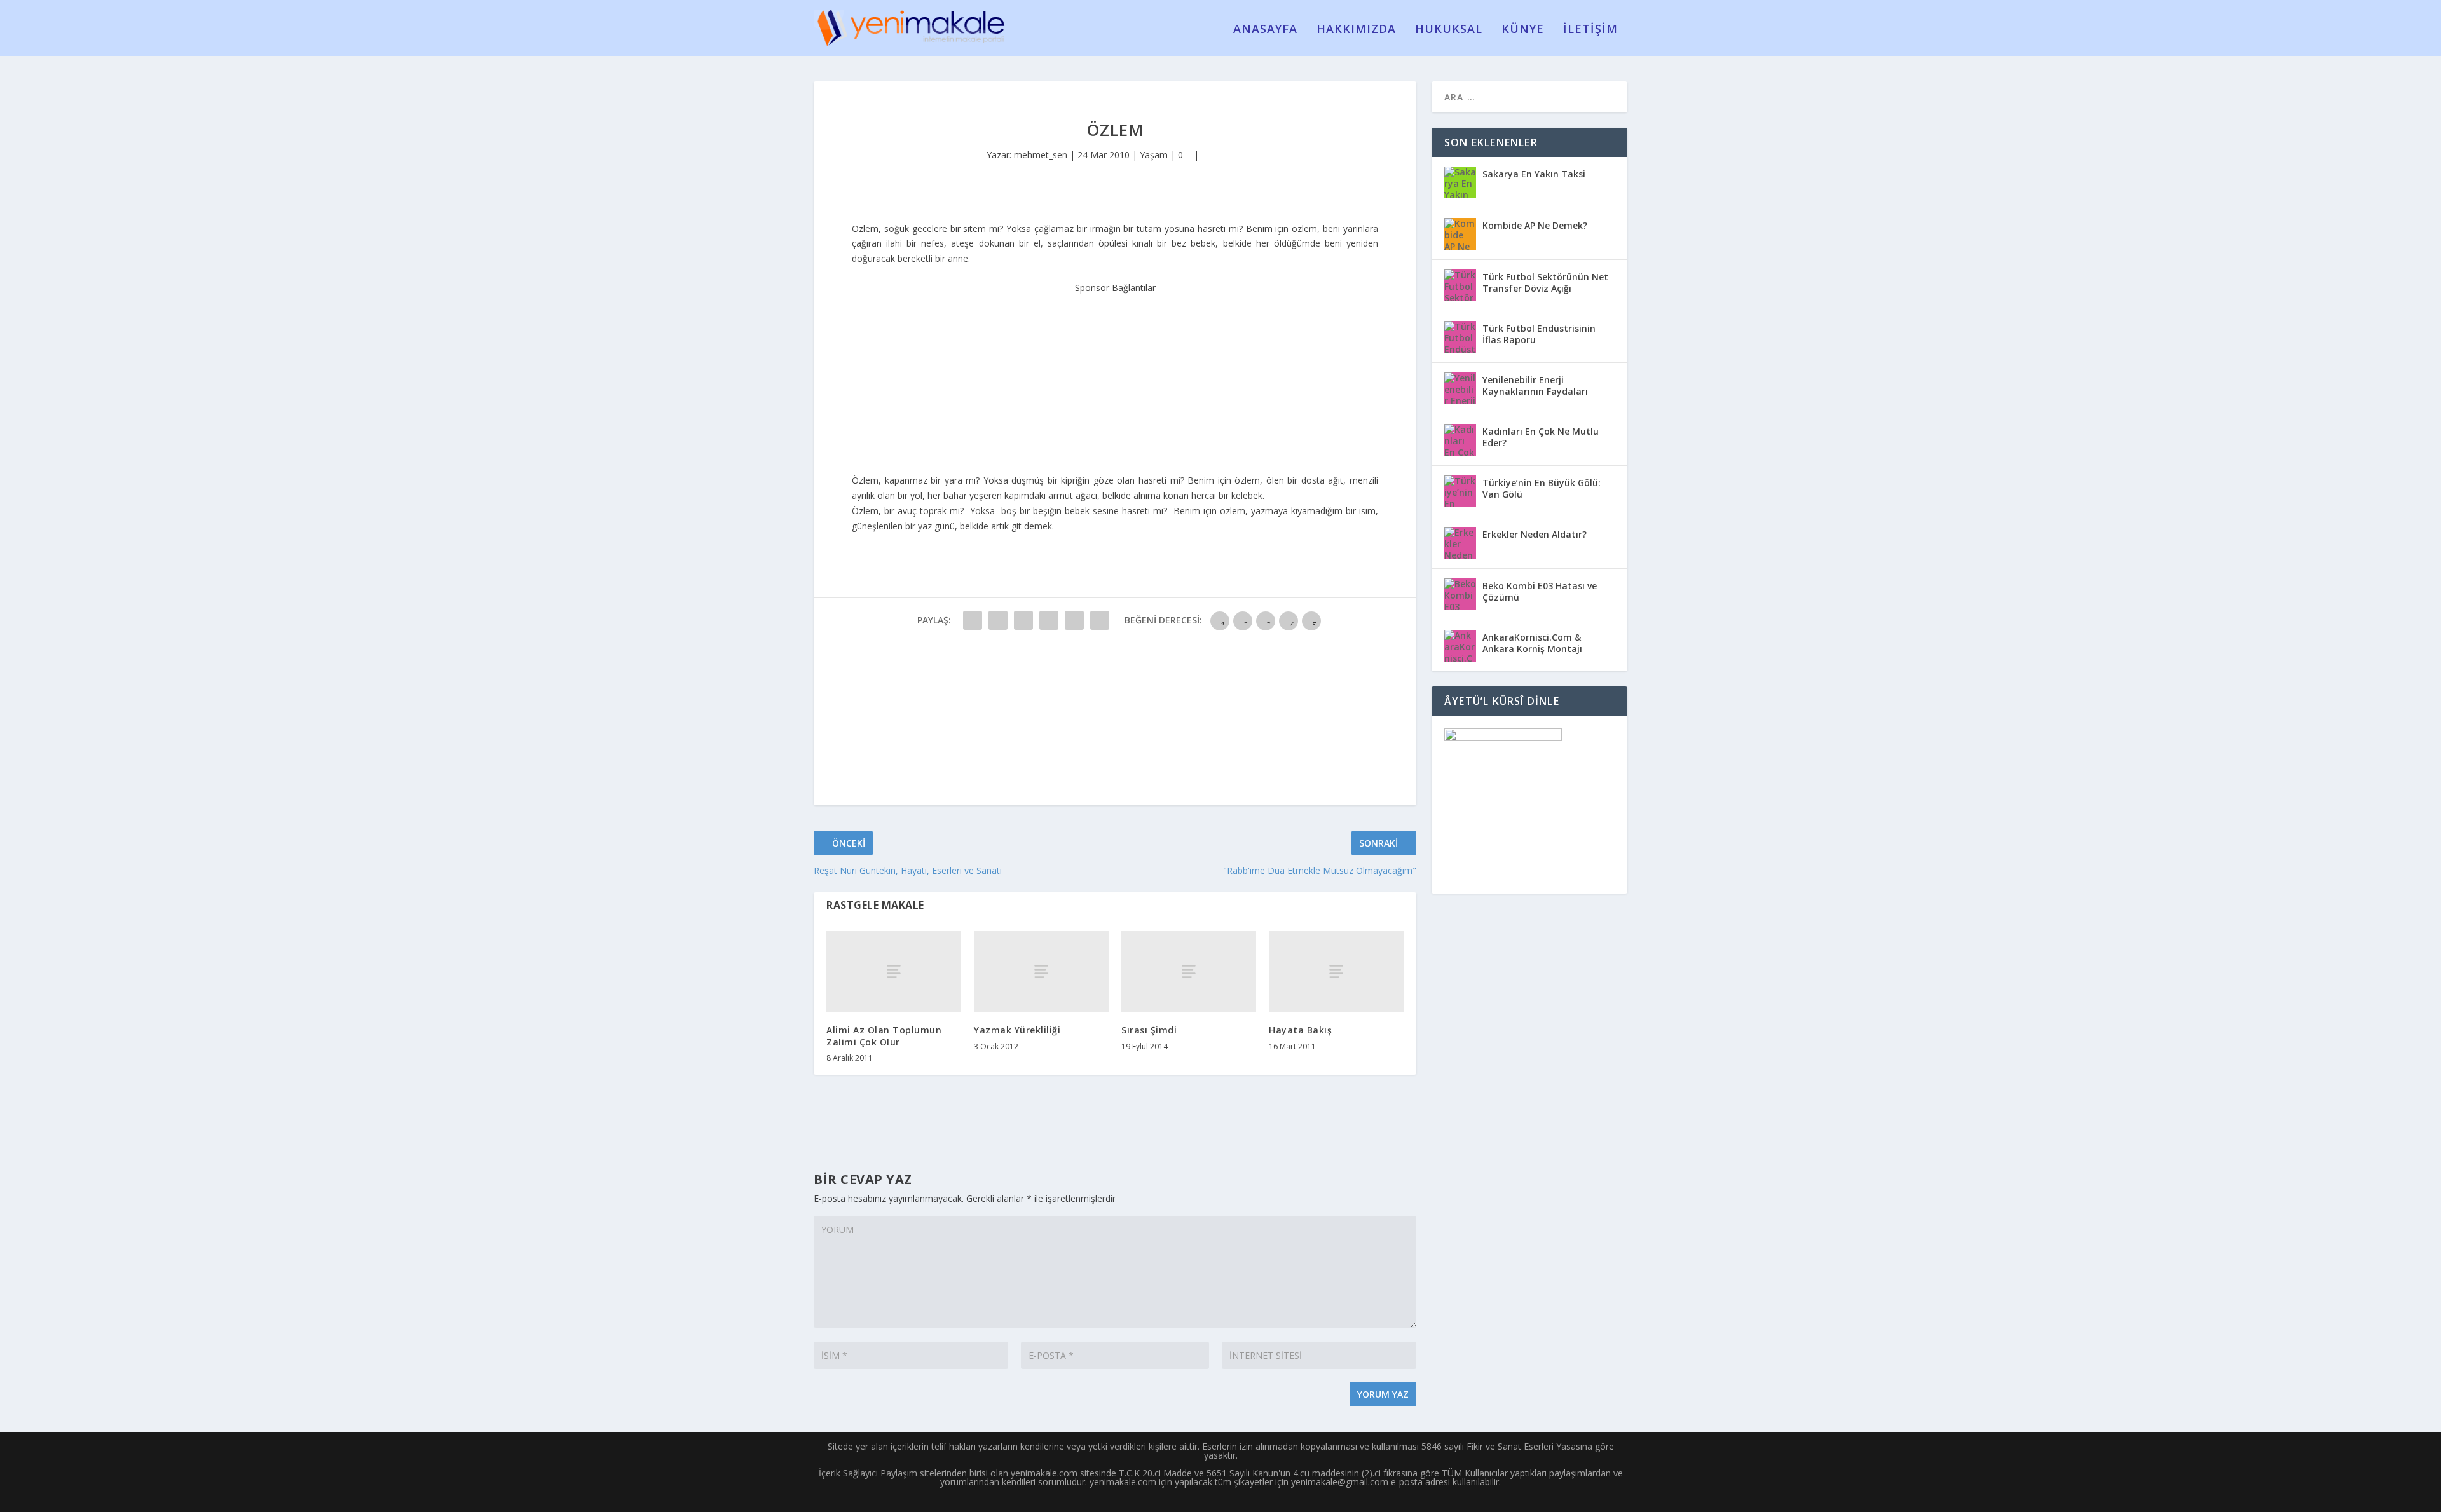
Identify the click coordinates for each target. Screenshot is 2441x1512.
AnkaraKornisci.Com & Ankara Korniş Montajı (1532, 643)
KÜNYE (1523, 30)
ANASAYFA (1265, 30)
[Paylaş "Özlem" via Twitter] (998, 620)
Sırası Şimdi (1149, 1030)
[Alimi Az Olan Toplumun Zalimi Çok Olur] (894, 971)
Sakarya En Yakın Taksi (1534, 174)
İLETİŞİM (1590, 30)
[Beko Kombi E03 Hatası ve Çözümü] (1460, 594)
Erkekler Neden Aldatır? (1535, 534)
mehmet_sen (1041, 155)
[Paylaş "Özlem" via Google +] (1023, 620)
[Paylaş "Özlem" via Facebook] (973, 620)
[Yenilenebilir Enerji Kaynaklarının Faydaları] (1460, 388)
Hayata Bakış (1300, 1030)
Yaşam (1154, 155)
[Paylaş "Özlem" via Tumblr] (1049, 620)
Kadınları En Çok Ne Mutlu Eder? (1541, 437)
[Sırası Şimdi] (1189, 971)
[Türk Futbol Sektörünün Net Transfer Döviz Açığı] (1460, 285)
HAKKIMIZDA (1356, 30)
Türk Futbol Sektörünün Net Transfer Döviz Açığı (1545, 283)
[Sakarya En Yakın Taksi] (1460, 182)
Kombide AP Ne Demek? (1535, 225)
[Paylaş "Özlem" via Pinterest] (1074, 620)
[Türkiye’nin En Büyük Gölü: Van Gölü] (1460, 491)
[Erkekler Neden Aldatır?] (1460, 543)
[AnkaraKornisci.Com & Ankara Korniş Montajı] (1460, 646)
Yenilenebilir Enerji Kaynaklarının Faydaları (1535, 385)
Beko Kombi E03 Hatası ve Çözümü (1540, 591)
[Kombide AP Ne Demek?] (1460, 234)
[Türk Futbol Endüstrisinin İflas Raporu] (1460, 337)
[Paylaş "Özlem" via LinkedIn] (1100, 620)
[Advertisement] (1115, 375)
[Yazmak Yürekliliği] (1041, 971)
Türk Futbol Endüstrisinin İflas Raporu (1539, 334)
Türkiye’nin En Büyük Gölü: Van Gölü (1542, 488)
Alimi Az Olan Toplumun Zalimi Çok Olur (884, 1036)
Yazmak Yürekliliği (1017, 1030)
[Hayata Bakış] (1336, 971)
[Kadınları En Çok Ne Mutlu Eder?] (1460, 440)
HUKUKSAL (1449, 30)
